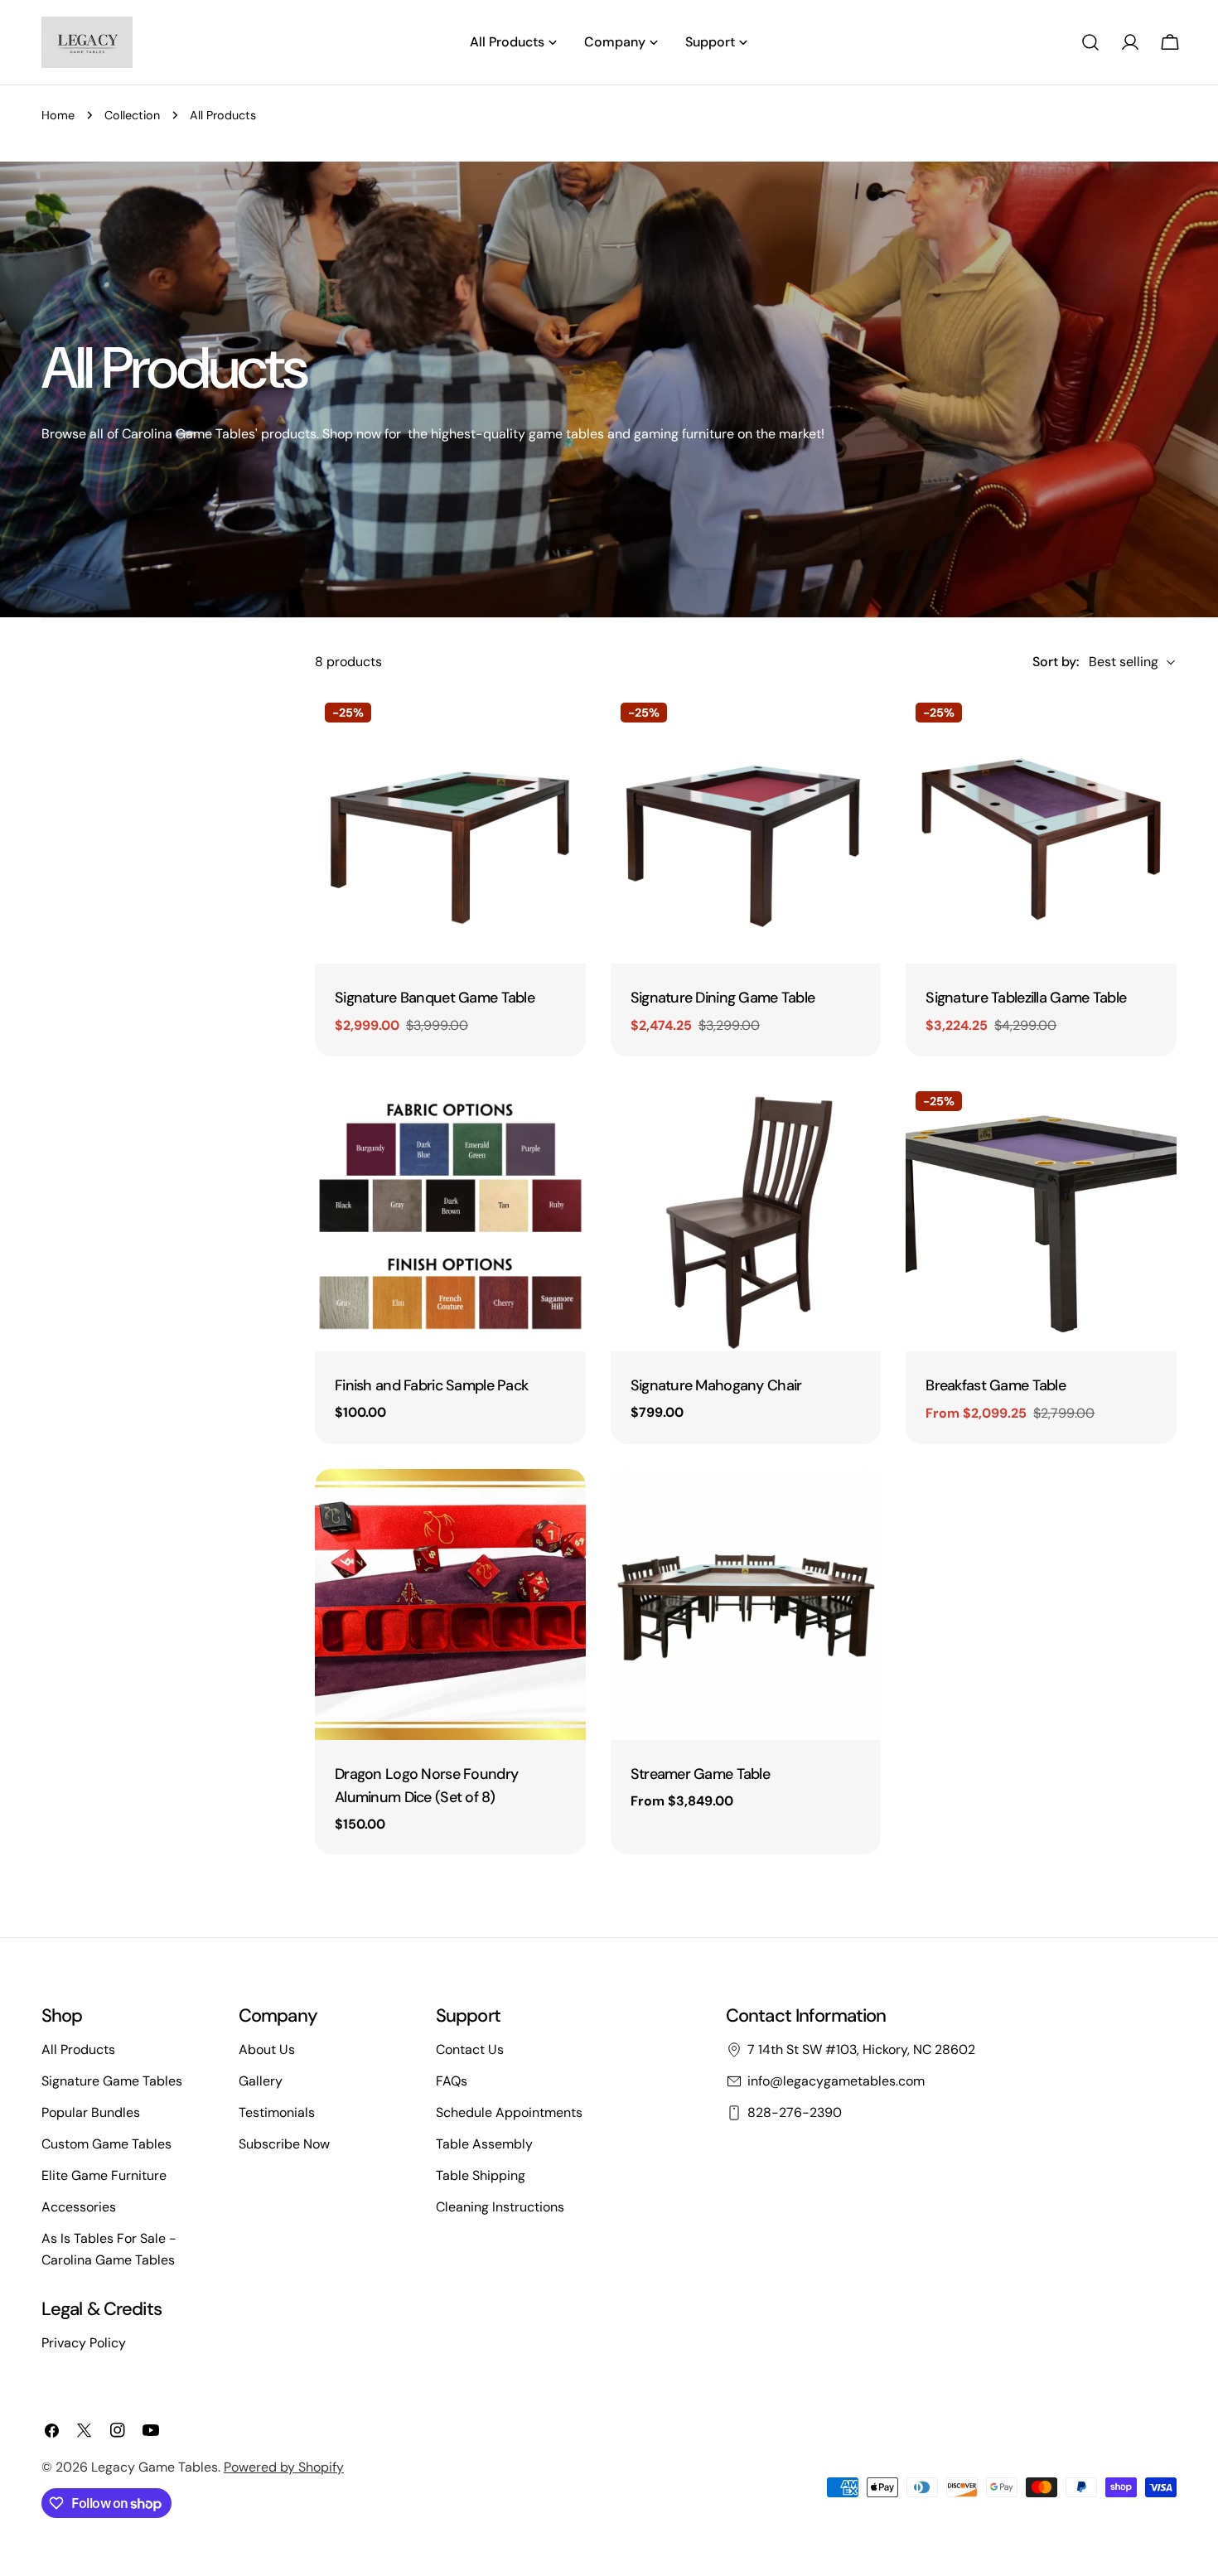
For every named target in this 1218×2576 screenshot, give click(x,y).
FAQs (452, 2081)
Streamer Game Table (700, 1774)
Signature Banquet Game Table (435, 998)
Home (58, 115)
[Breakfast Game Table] (1041, 1217)
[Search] (1090, 42)
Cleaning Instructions (500, 2207)
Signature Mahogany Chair (716, 1385)
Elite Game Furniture (104, 2175)
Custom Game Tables (106, 2144)
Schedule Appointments (509, 2112)
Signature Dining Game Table (723, 998)
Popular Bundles (91, 2112)
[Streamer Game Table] (746, 1605)
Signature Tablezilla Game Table (1026, 998)
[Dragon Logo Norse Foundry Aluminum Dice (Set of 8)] (450, 1605)
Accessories (79, 2207)
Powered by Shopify (284, 2467)
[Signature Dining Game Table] (746, 828)
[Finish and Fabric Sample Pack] (450, 1217)
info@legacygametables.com (836, 2081)
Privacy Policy (84, 2343)
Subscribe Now (284, 2144)
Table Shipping (481, 2175)
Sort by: (1056, 662)
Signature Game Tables (112, 2081)
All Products (78, 2049)
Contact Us (470, 2049)
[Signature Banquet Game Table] (450, 828)
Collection (132, 115)
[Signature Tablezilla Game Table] (1041, 828)
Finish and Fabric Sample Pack (431, 1385)
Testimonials (277, 2112)
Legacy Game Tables (155, 2467)
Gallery (261, 2081)
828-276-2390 (795, 2112)
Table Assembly (484, 2144)
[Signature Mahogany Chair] (746, 1217)
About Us (267, 2049)
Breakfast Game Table (996, 1385)
